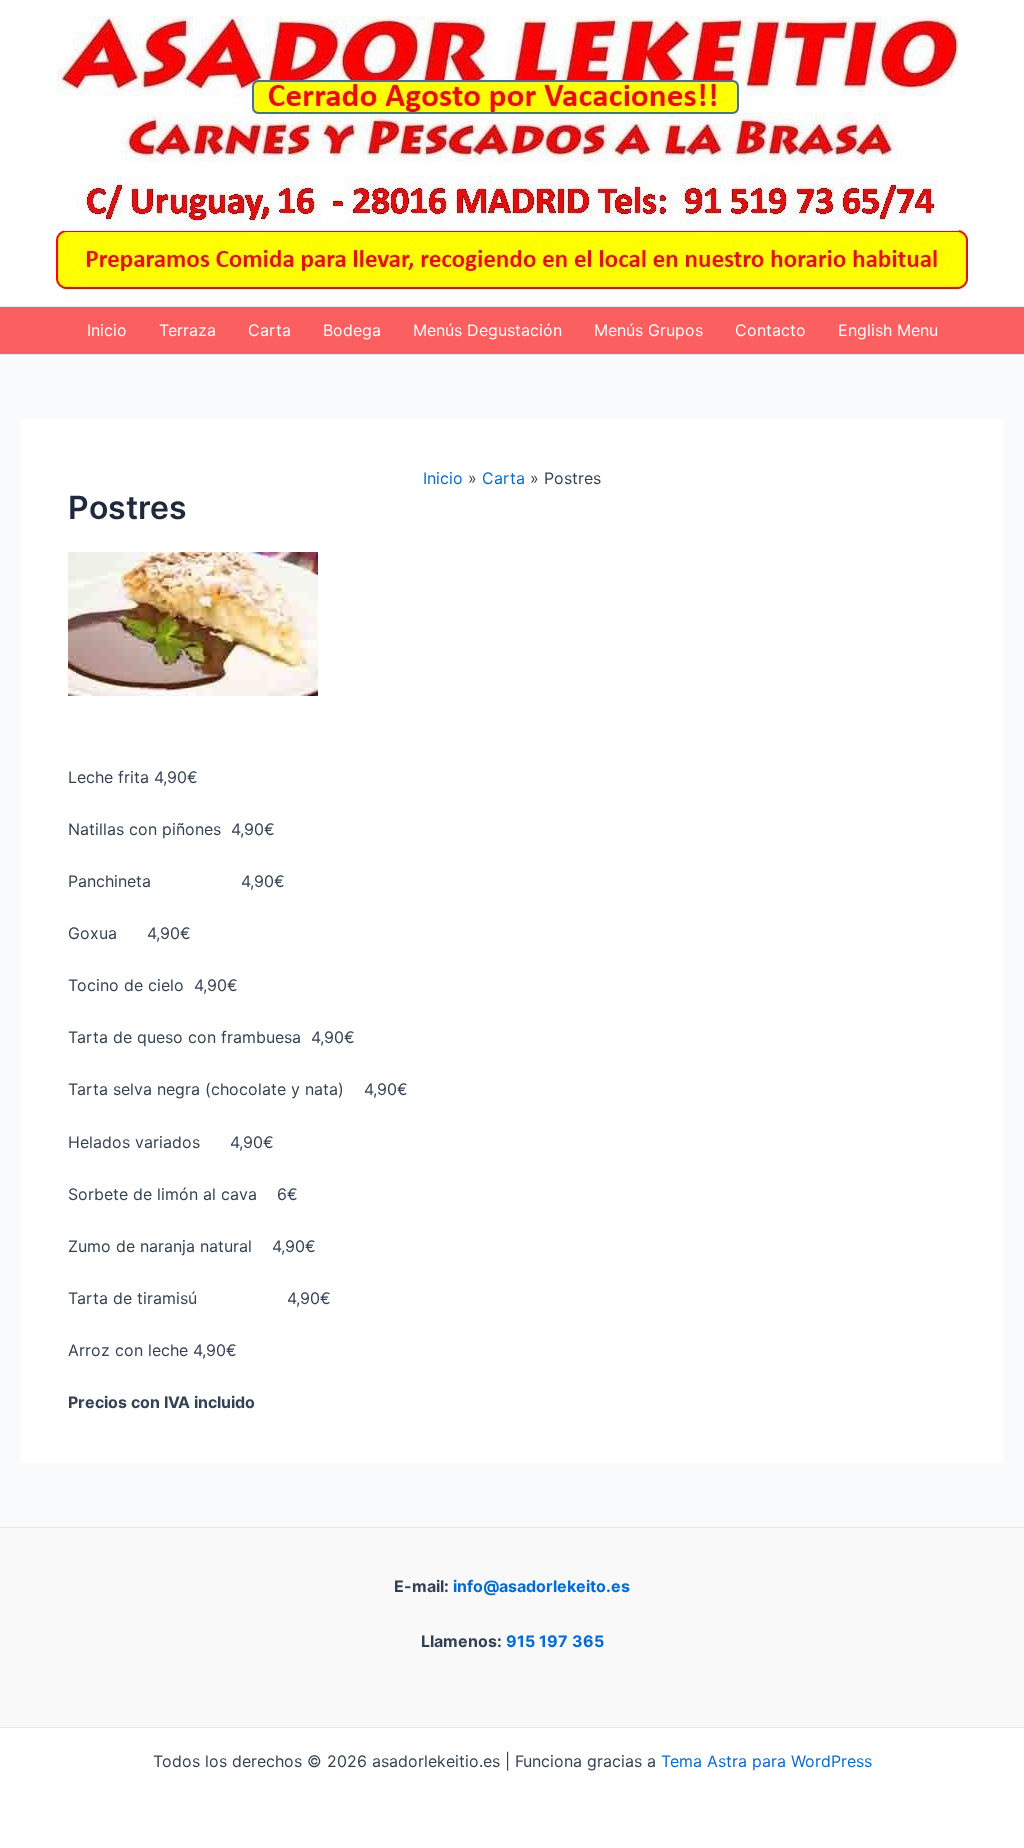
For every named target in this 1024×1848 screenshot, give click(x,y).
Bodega (352, 330)
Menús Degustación (487, 330)
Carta (269, 330)
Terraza (187, 330)
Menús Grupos (648, 330)
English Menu (888, 330)
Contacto (770, 330)
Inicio (107, 330)
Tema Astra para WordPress (766, 1761)
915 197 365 (555, 1641)
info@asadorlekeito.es (541, 1586)
